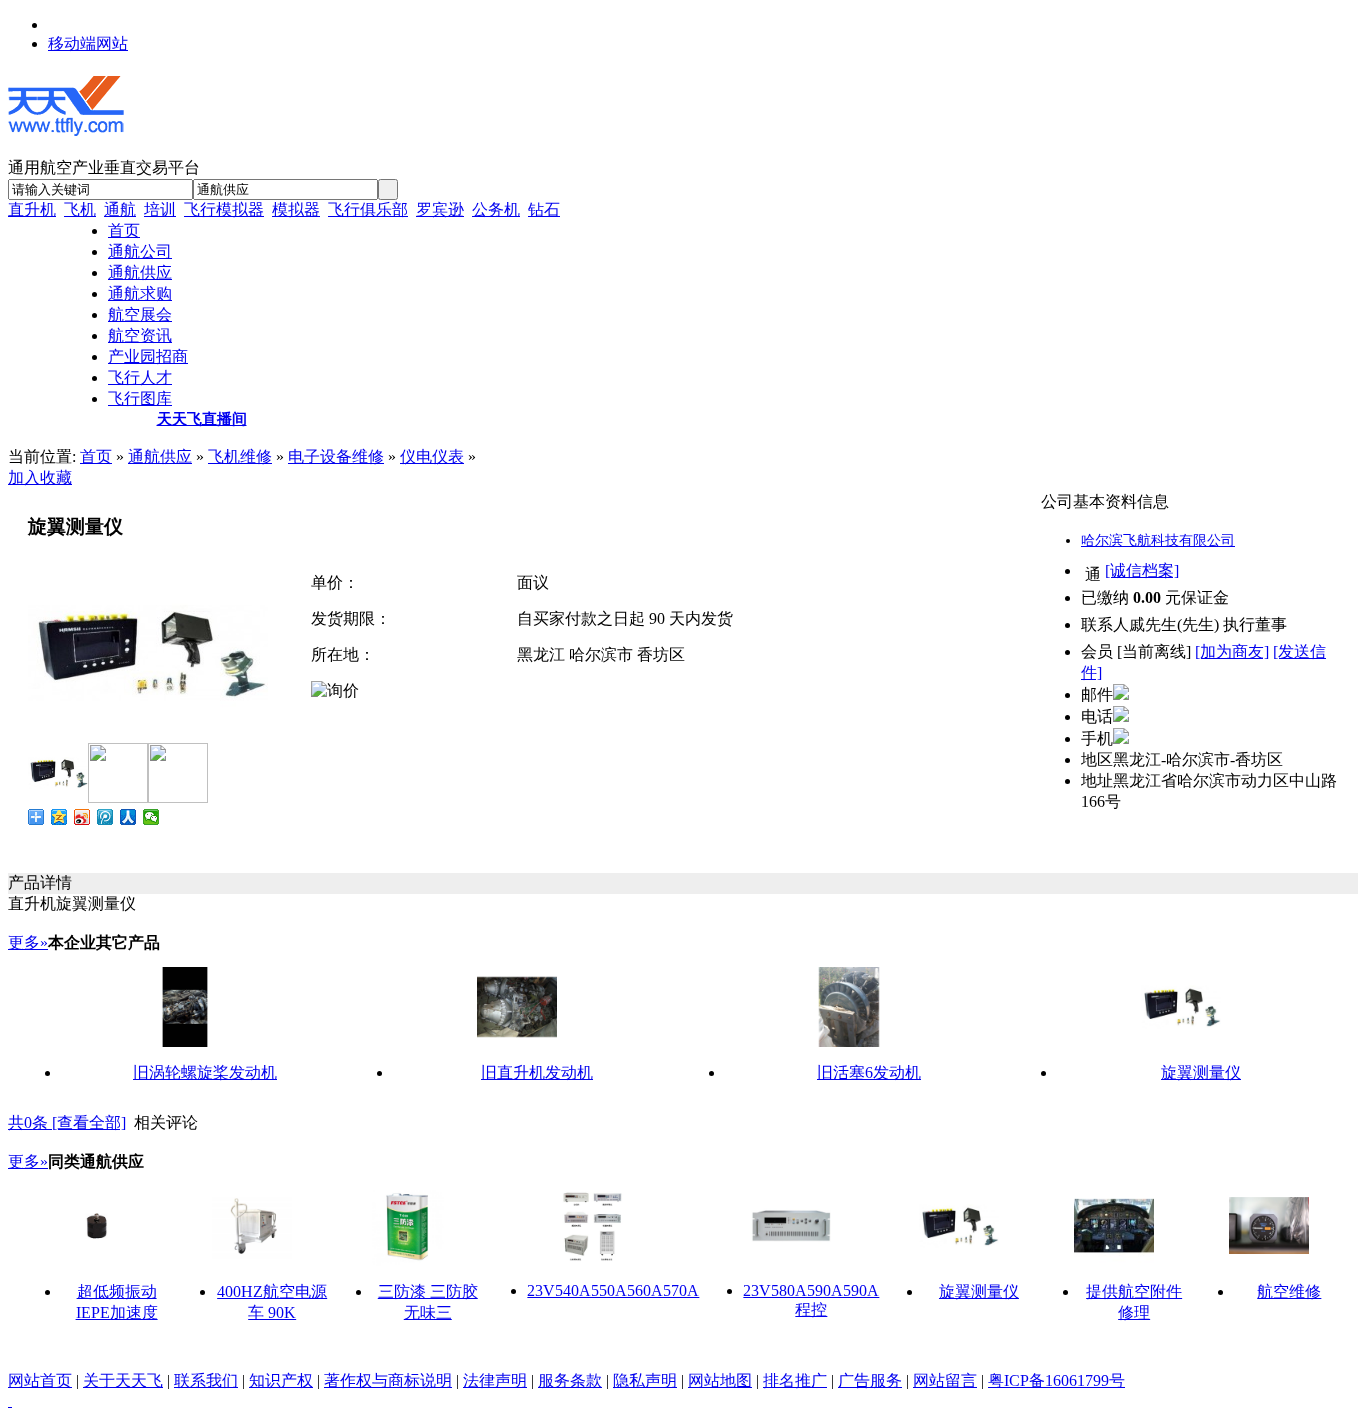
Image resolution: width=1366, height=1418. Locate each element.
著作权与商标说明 (388, 1380)
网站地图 (720, 1380)
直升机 (32, 209)
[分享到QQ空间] (59, 817)
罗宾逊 (440, 209)
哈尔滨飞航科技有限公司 (1158, 540)
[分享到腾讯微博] (105, 817)
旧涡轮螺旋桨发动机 (205, 1072)
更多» (28, 942)
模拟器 (296, 209)
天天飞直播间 (202, 419)
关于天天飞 (123, 1380)
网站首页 (40, 1380)
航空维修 (1289, 1291)
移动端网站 (88, 43)
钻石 (544, 209)
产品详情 (40, 882)
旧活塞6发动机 (869, 1072)
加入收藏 (40, 477)
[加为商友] (1232, 651)
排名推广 (795, 1380)
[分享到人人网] (128, 817)
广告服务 (870, 1380)
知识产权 (281, 1380)
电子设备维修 (336, 456)
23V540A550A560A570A (613, 1290)
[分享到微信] (151, 817)
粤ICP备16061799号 (1056, 1380)
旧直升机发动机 (537, 1072)
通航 (120, 209)
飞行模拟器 (224, 209)
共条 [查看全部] (67, 1122)
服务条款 (570, 1380)
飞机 (80, 209)
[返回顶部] (10, 1400)
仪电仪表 (432, 456)
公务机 (496, 209)
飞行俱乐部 (368, 209)
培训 (160, 209)
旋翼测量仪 (1201, 1072)
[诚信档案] (1142, 570)
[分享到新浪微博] (82, 817)
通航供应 (160, 456)
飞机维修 (240, 456)
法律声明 (495, 1380)
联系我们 (206, 1380)
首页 (96, 456)
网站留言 (945, 1380)
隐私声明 (645, 1380)
